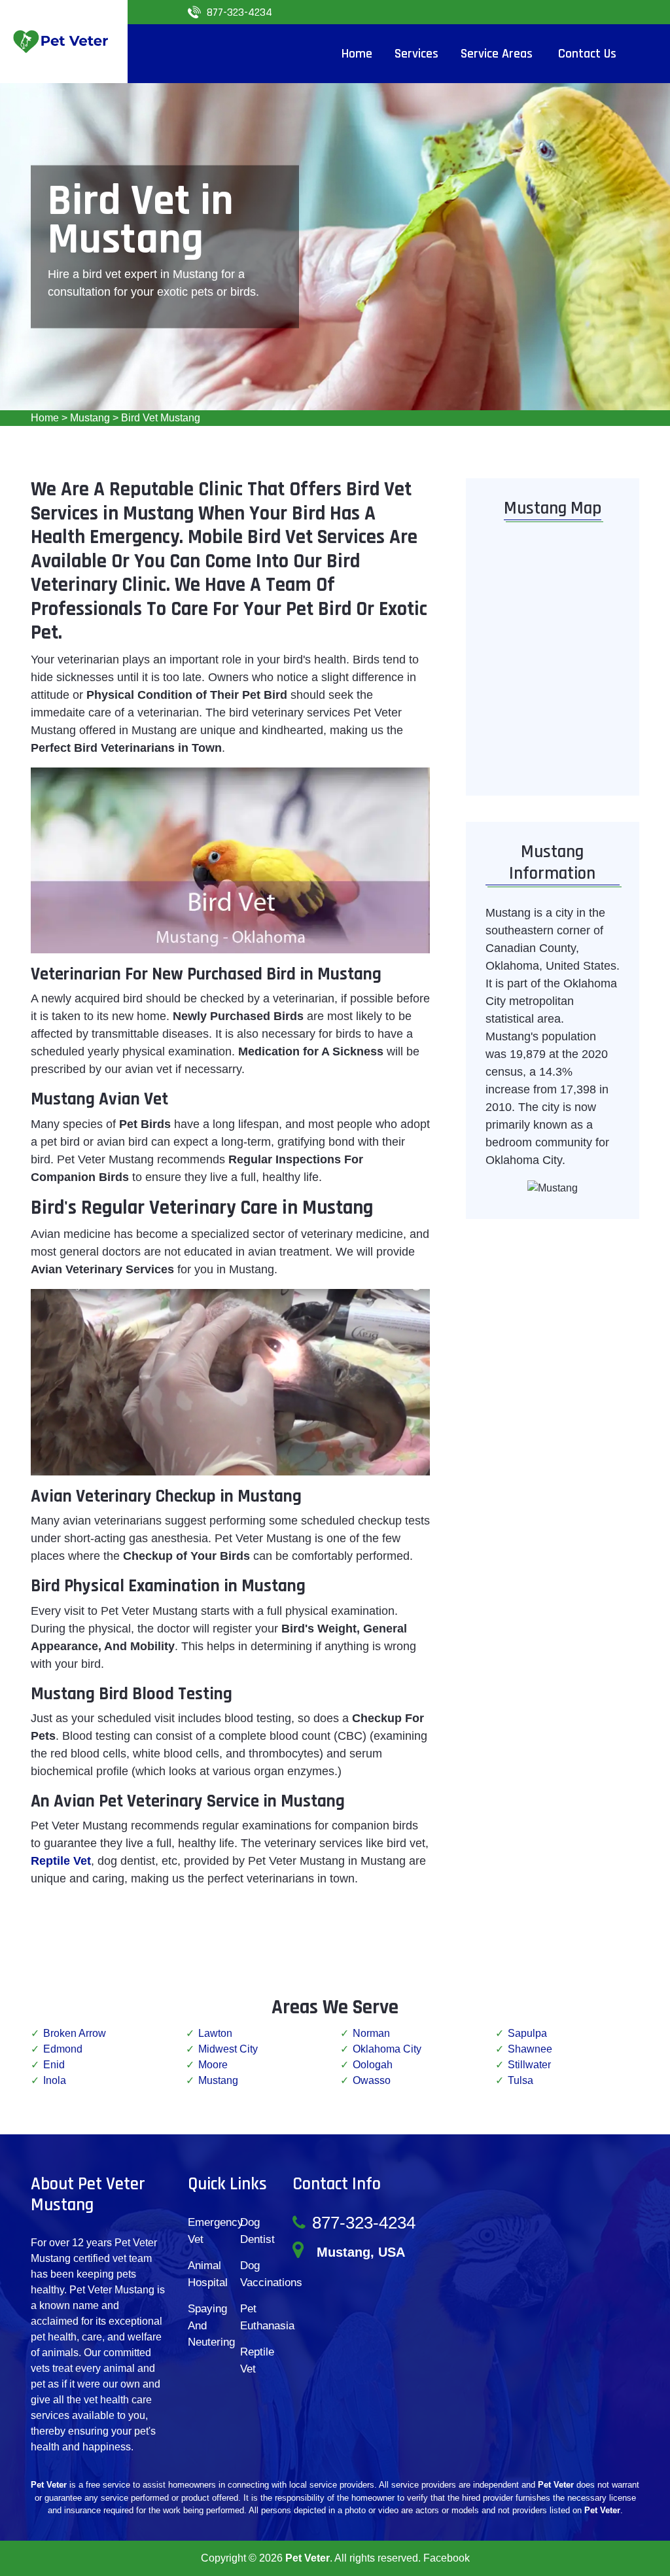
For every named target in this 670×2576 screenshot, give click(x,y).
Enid (54, 2065)
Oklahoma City (387, 2049)
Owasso (372, 2080)
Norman (371, 2033)
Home (45, 418)
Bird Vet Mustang (161, 418)
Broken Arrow (75, 2033)
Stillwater (529, 2065)
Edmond (63, 2049)
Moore (213, 2065)
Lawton (215, 2033)
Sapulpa (527, 2033)
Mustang (90, 418)
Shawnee (530, 2049)
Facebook (447, 2558)
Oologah (373, 2065)
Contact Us (587, 54)
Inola (55, 2080)
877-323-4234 (239, 12)
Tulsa (520, 2080)
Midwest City (228, 2049)
